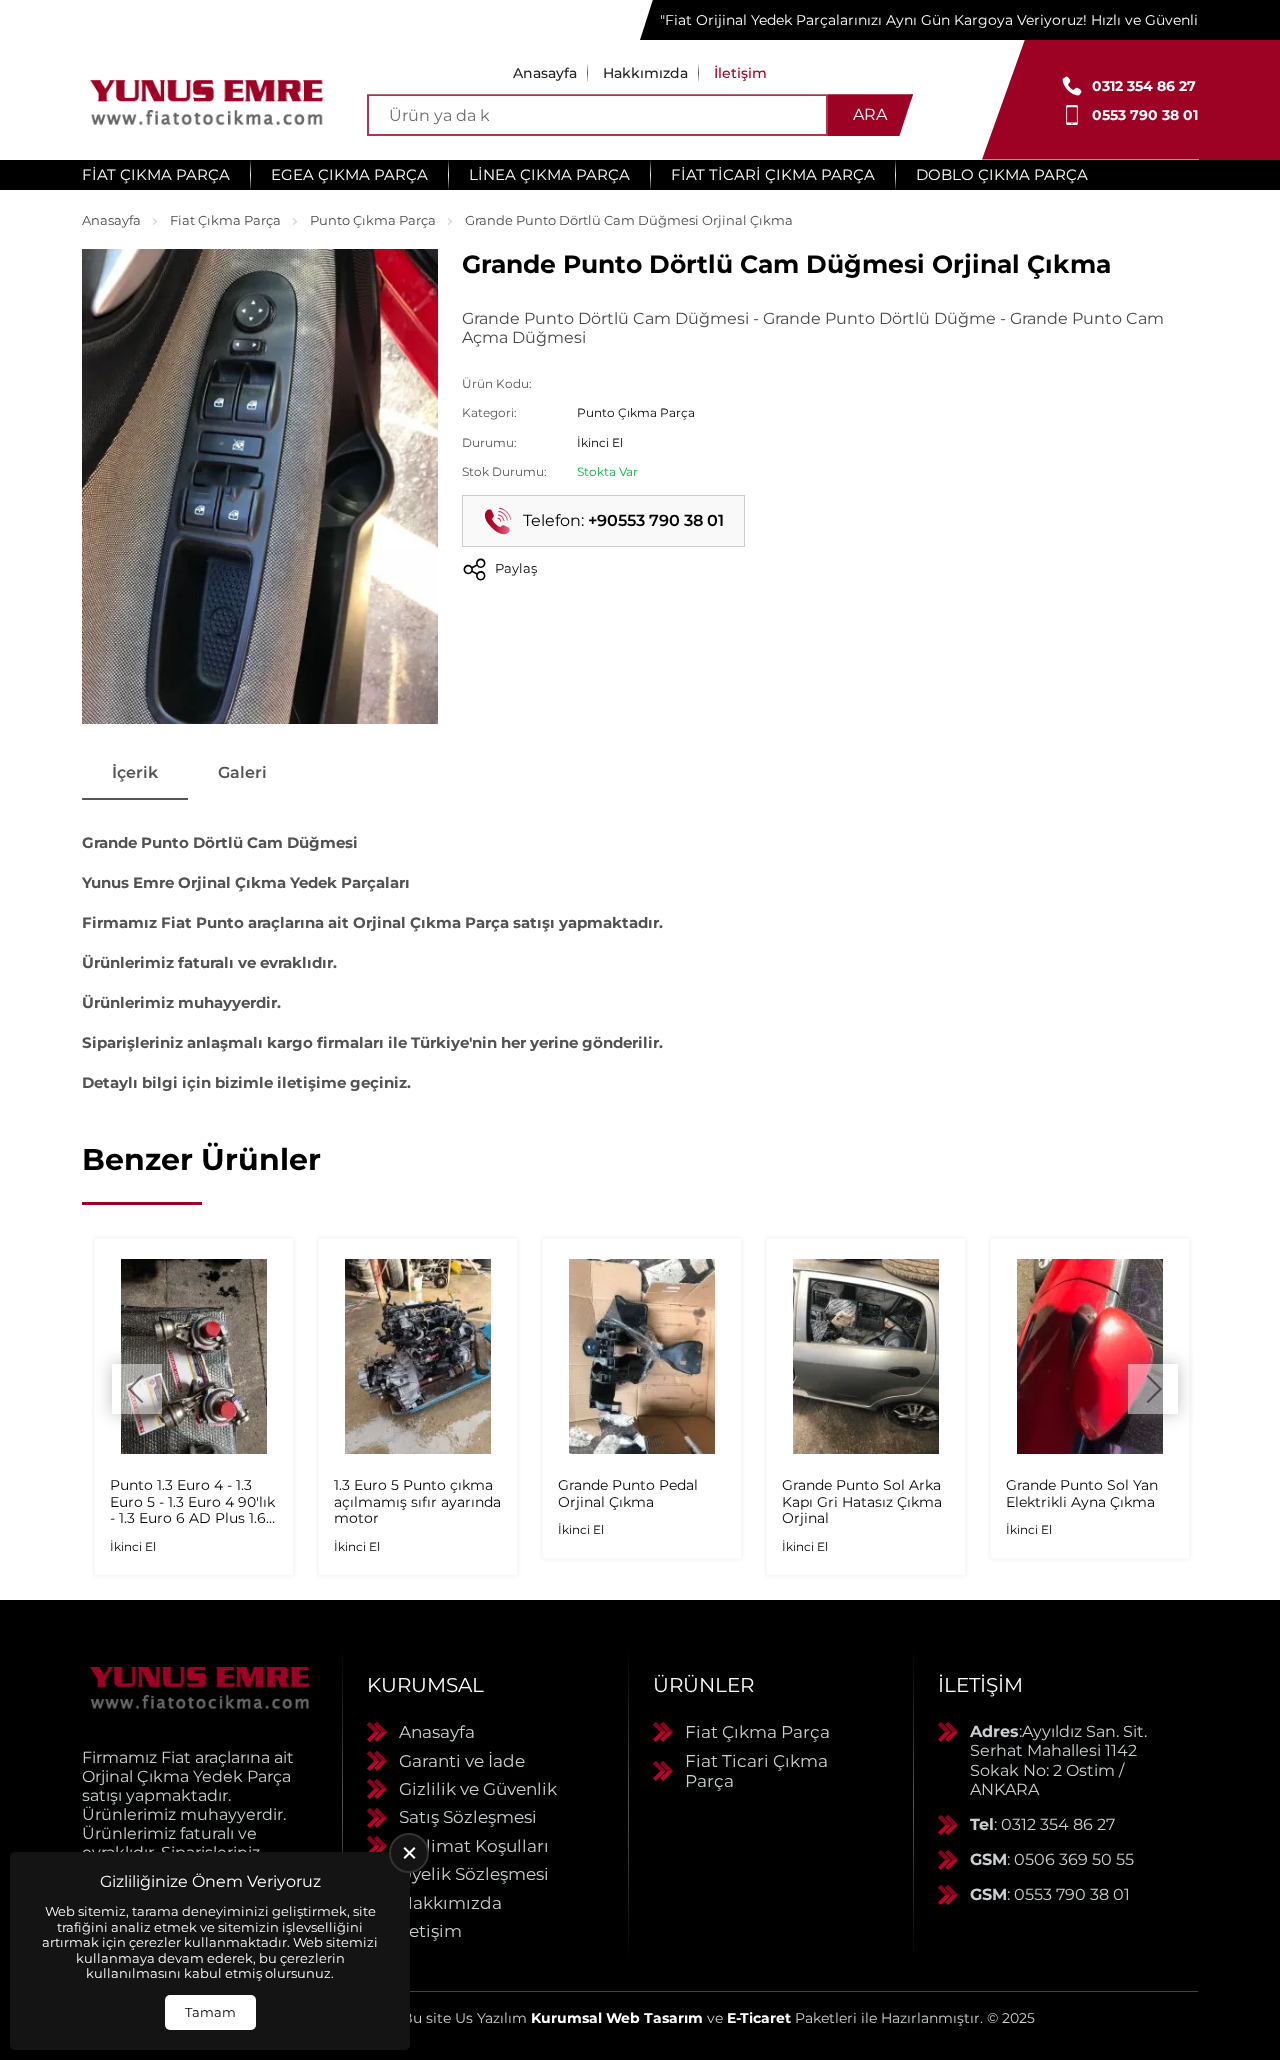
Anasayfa (545, 73)
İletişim (740, 73)
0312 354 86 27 (1144, 86)
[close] (409, 1853)
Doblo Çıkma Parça (1002, 174)
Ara (870, 114)
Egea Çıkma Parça (349, 174)
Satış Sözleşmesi (468, 1817)
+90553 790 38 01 (656, 520)
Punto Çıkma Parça (373, 220)
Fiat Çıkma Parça (156, 174)
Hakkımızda (645, 73)
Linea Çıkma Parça (549, 174)
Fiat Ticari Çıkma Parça (773, 174)
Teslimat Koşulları (474, 1846)
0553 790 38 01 (1145, 115)
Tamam (210, 2012)
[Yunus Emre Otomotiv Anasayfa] (207, 100)
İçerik (135, 772)
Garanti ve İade (462, 1761)
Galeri (242, 772)
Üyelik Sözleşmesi (474, 1874)
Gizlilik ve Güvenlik (478, 1789)
